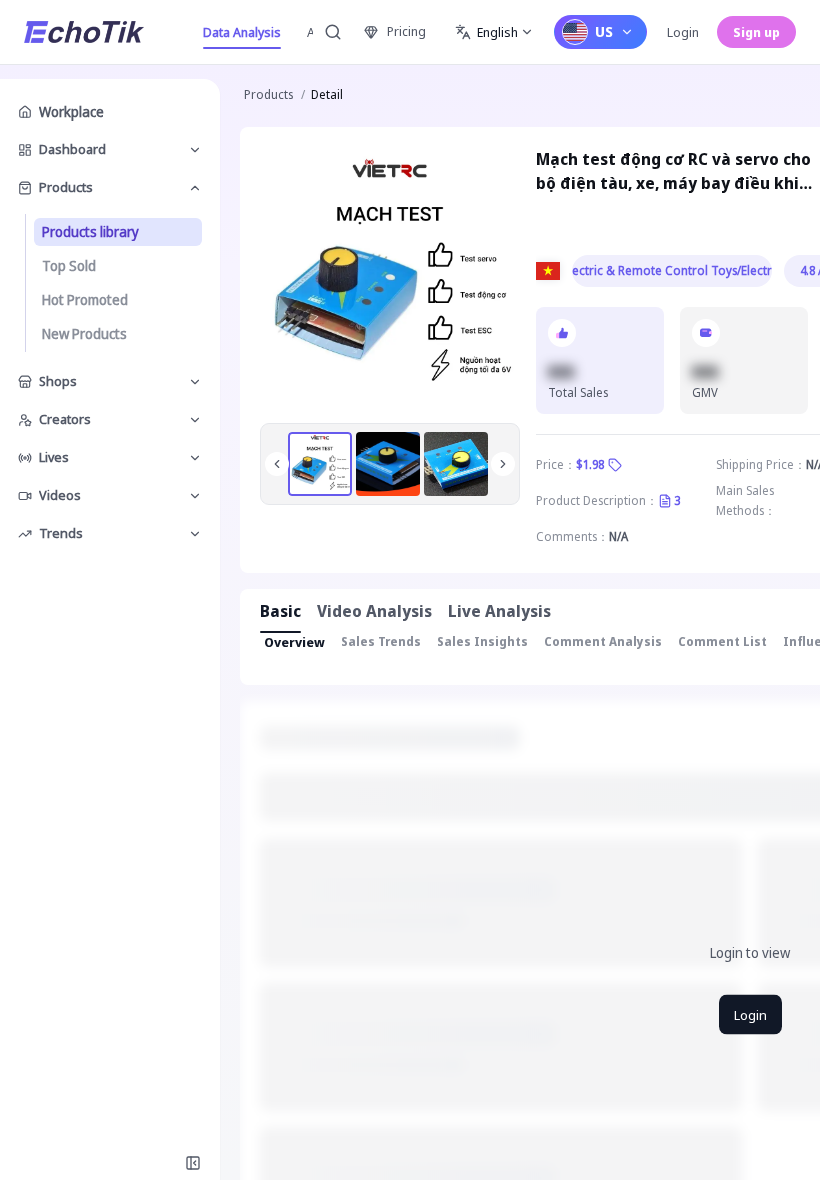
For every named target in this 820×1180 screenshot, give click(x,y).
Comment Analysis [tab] (603, 641)
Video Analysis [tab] (374, 611)
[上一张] (277, 464)
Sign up (756, 32)
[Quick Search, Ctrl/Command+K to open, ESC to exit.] (333, 32)
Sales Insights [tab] (482, 641)
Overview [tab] (294, 642)
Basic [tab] (280, 611)
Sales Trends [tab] (381, 641)
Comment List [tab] (722, 641)
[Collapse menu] (193, 1163)
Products (268, 94)
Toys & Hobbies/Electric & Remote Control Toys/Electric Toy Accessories (672, 270)
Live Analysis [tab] (499, 611)
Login (683, 32)
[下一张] (503, 464)
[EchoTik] (84, 32)
